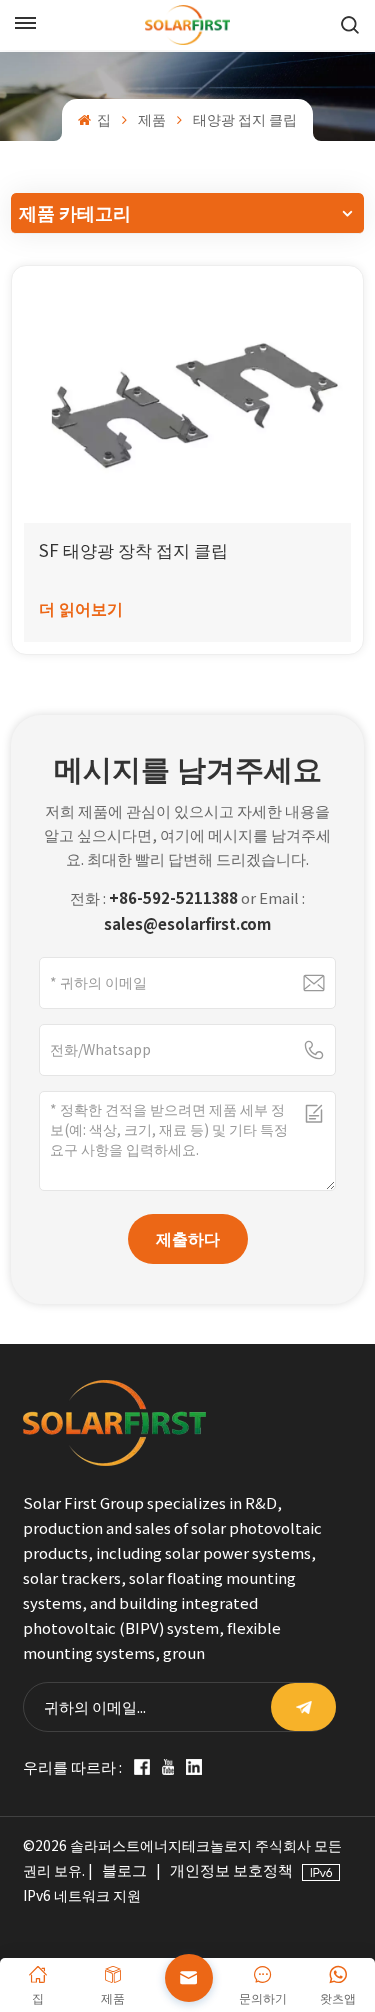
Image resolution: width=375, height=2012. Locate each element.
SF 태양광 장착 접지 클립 (133, 550)
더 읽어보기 (81, 608)
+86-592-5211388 (173, 898)
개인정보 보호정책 (231, 1870)
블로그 (124, 1870)
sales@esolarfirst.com (187, 924)
